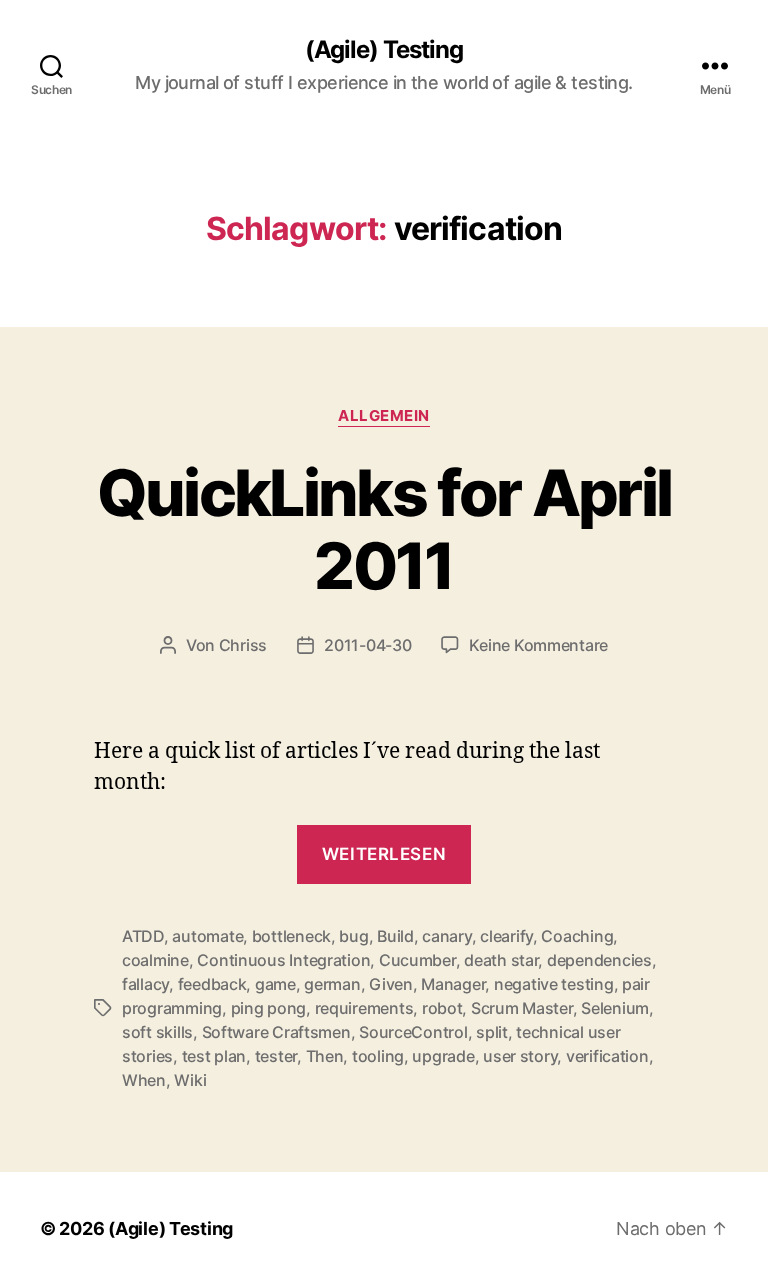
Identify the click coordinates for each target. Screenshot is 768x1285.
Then (325, 1056)
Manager (453, 984)
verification (607, 1056)
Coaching (577, 936)
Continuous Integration (283, 960)
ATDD (143, 936)
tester (276, 1056)
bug (353, 936)
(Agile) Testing (384, 50)
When (144, 1080)
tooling (378, 1056)
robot (442, 1008)
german (332, 984)
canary (446, 936)
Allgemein (384, 416)
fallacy (145, 984)
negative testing (554, 984)
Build (395, 936)
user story (520, 1056)
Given (391, 984)
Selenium (615, 1008)
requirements (364, 1008)
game (275, 984)
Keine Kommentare (538, 645)
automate (207, 936)
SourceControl (413, 1032)
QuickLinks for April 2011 (384, 529)
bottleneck (291, 936)
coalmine (155, 960)
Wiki (190, 1080)
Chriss (243, 645)
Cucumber (417, 960)
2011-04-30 (367, 645)
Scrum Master (522, 1008)
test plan (214, 1056)
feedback (212, 984)
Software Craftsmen (276, 1032)
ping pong (269, 1008)
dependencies (599, 960)
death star (501, 960)
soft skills (157, 1032)
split (492, 1032)
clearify (506, 936)
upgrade (443, 1056)
